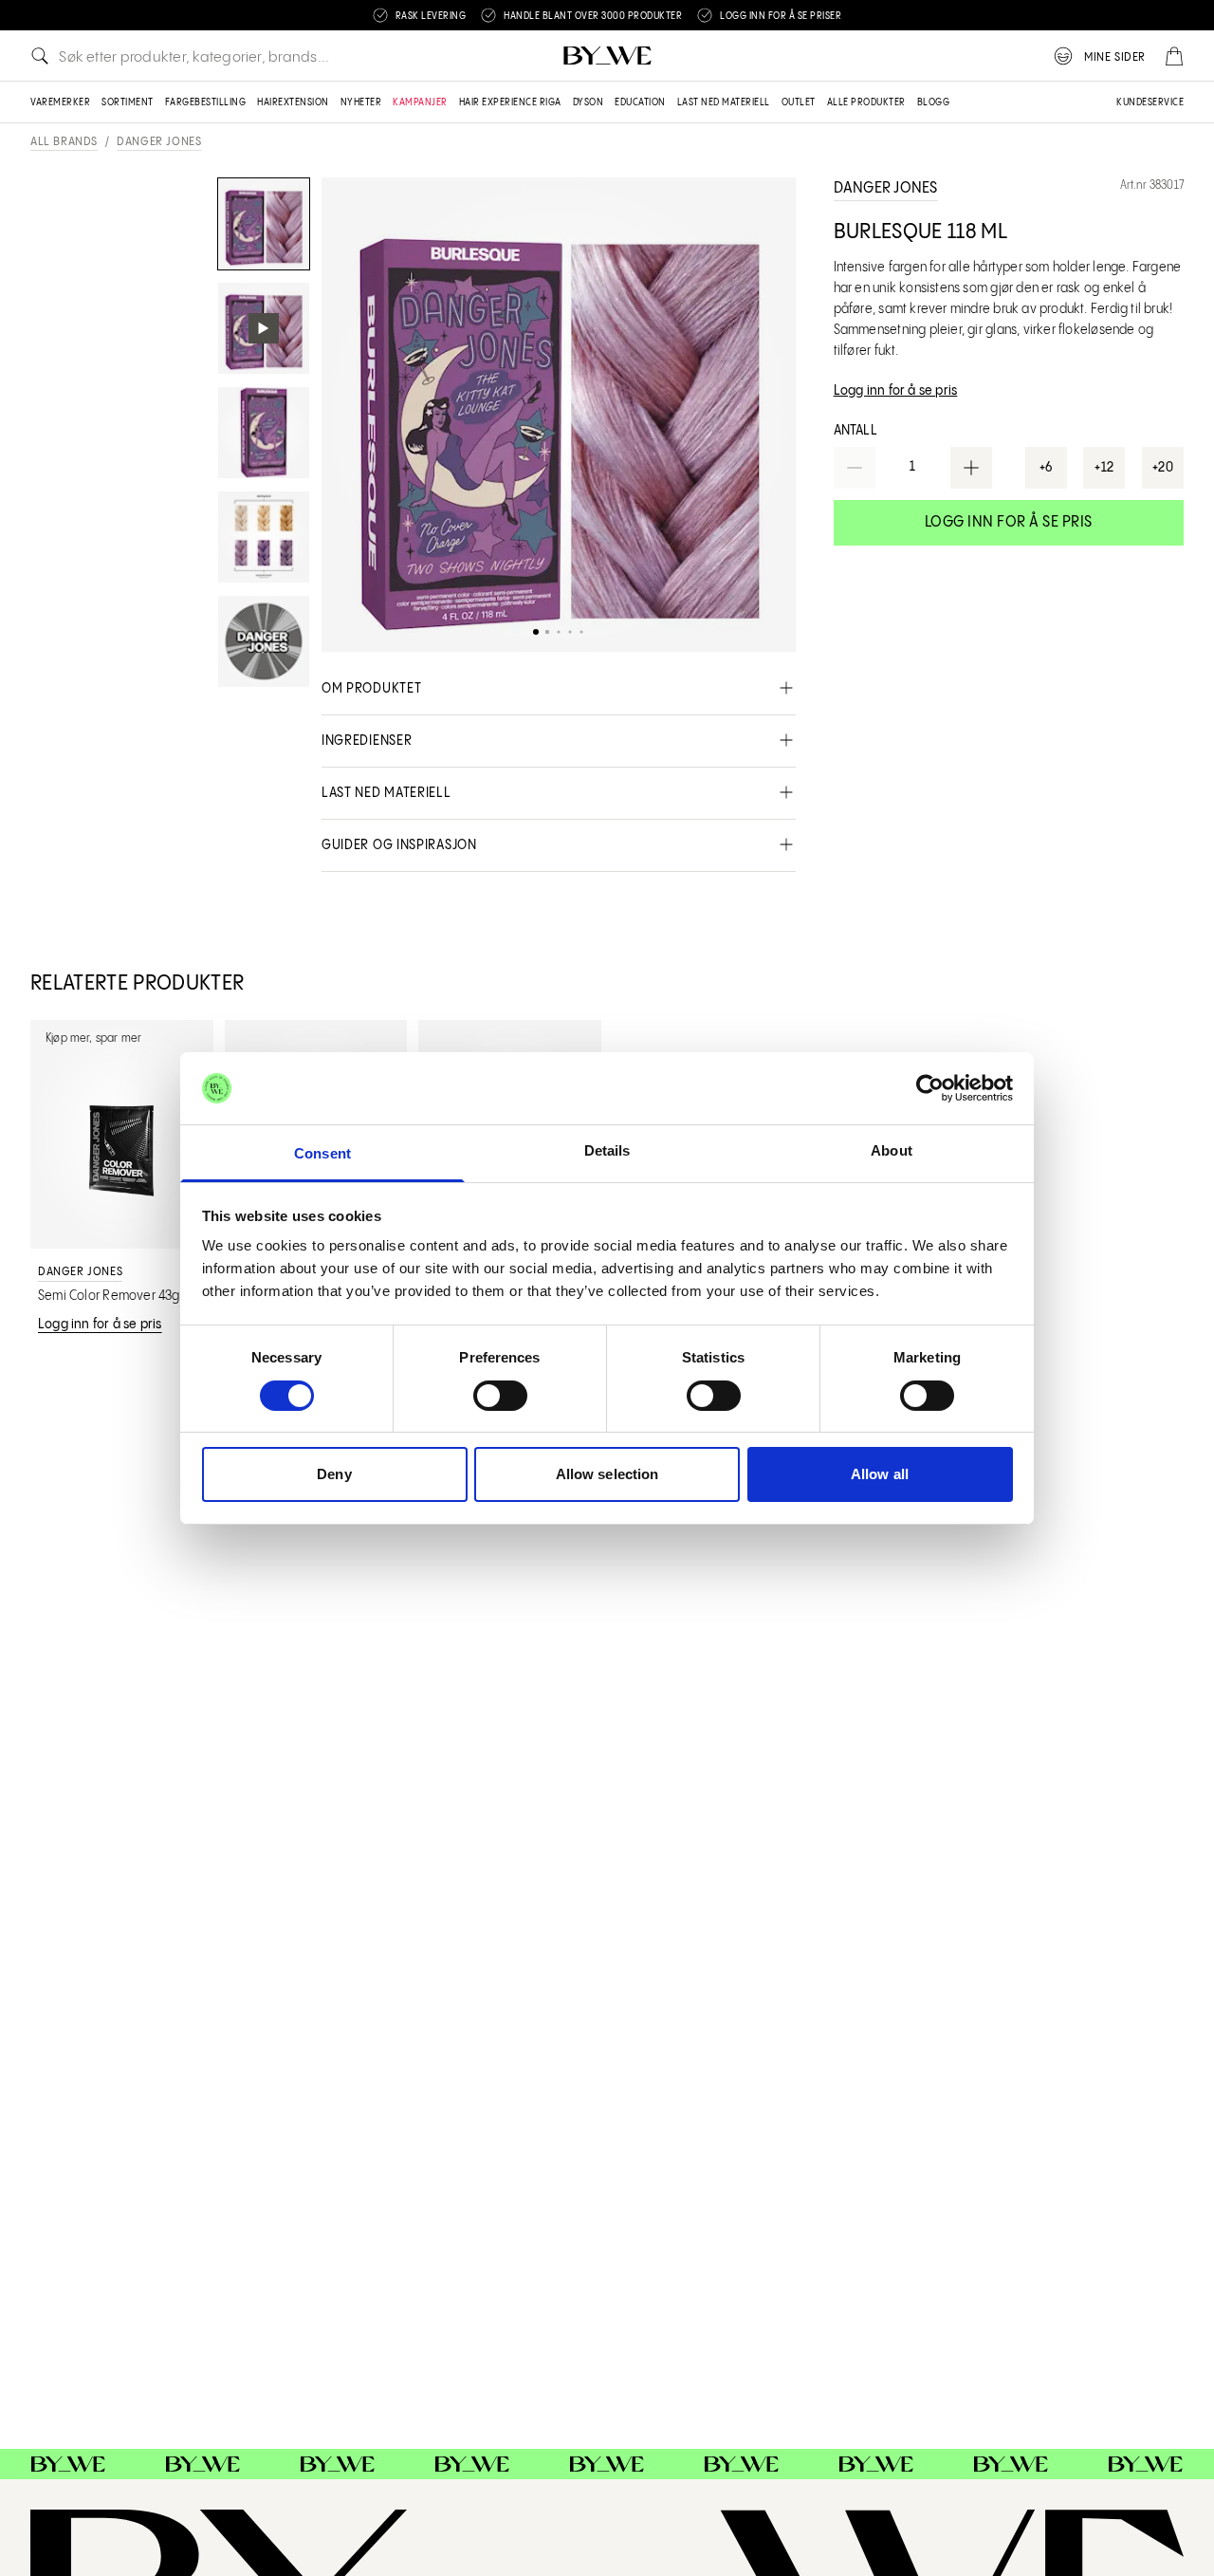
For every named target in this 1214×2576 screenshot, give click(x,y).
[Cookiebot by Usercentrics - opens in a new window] (930, 1088)
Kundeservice (1150, 102)
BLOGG (934, 102)
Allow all (880, 1474)
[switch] (500, 1396)
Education (640, 102)
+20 (1163, 468)
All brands (64, 142)
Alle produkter (866, 102)
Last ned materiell (724, 102)
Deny (334, 1474)
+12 (1104, 468)
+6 (1046, 468)
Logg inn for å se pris (1009, 522)
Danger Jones (159, 142)
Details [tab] (607, 1150)
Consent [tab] (322, 1153)
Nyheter (361, 102)
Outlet (799, 102)
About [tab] (892, 1150)
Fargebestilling (206, 102)
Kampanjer (420, 102)
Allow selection (607, 1474)
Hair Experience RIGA (510, 102)
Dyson (589, 102)
